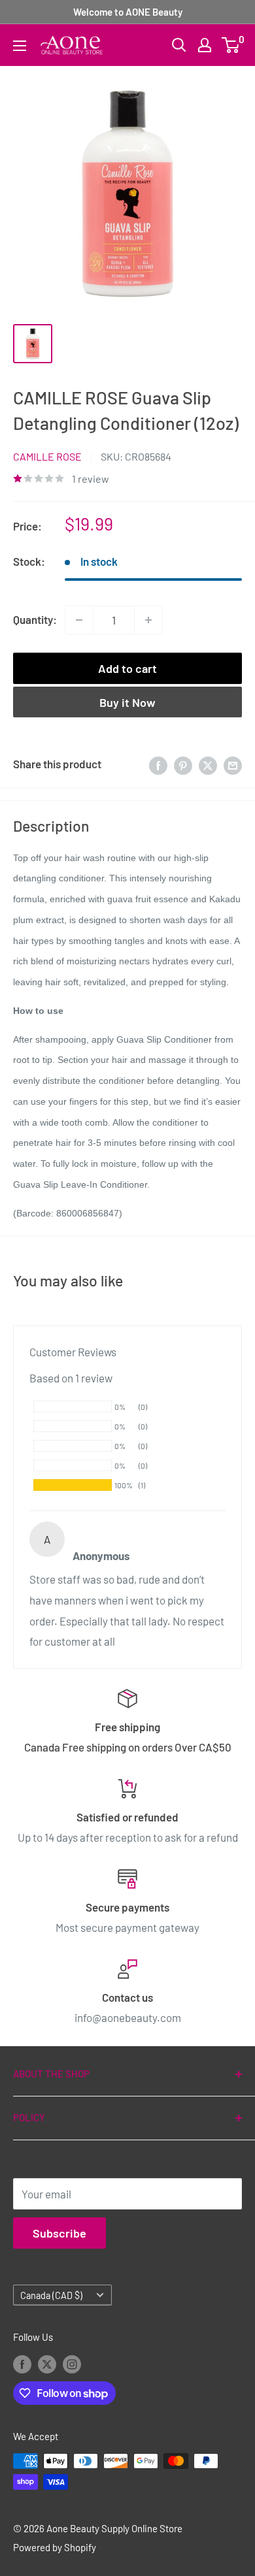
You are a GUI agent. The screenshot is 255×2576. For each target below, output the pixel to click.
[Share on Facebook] (158, 764)
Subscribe (59, 2233)
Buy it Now (127, 702)
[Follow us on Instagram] (72, 2364)
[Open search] (179, 45)
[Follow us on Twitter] (47, 2364)
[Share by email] (233, 764)
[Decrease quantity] (79, 620)
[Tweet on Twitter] (208, 764)
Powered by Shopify (55, 2547)
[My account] (205, 45)
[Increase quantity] (148, 620)
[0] (231, 45)
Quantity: (35, 619)
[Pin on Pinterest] (183, 764)
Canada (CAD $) (51, 2295)
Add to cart (127, 668)
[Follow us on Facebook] (22, 2364)
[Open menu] (20, 46)
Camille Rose (47, 456)
